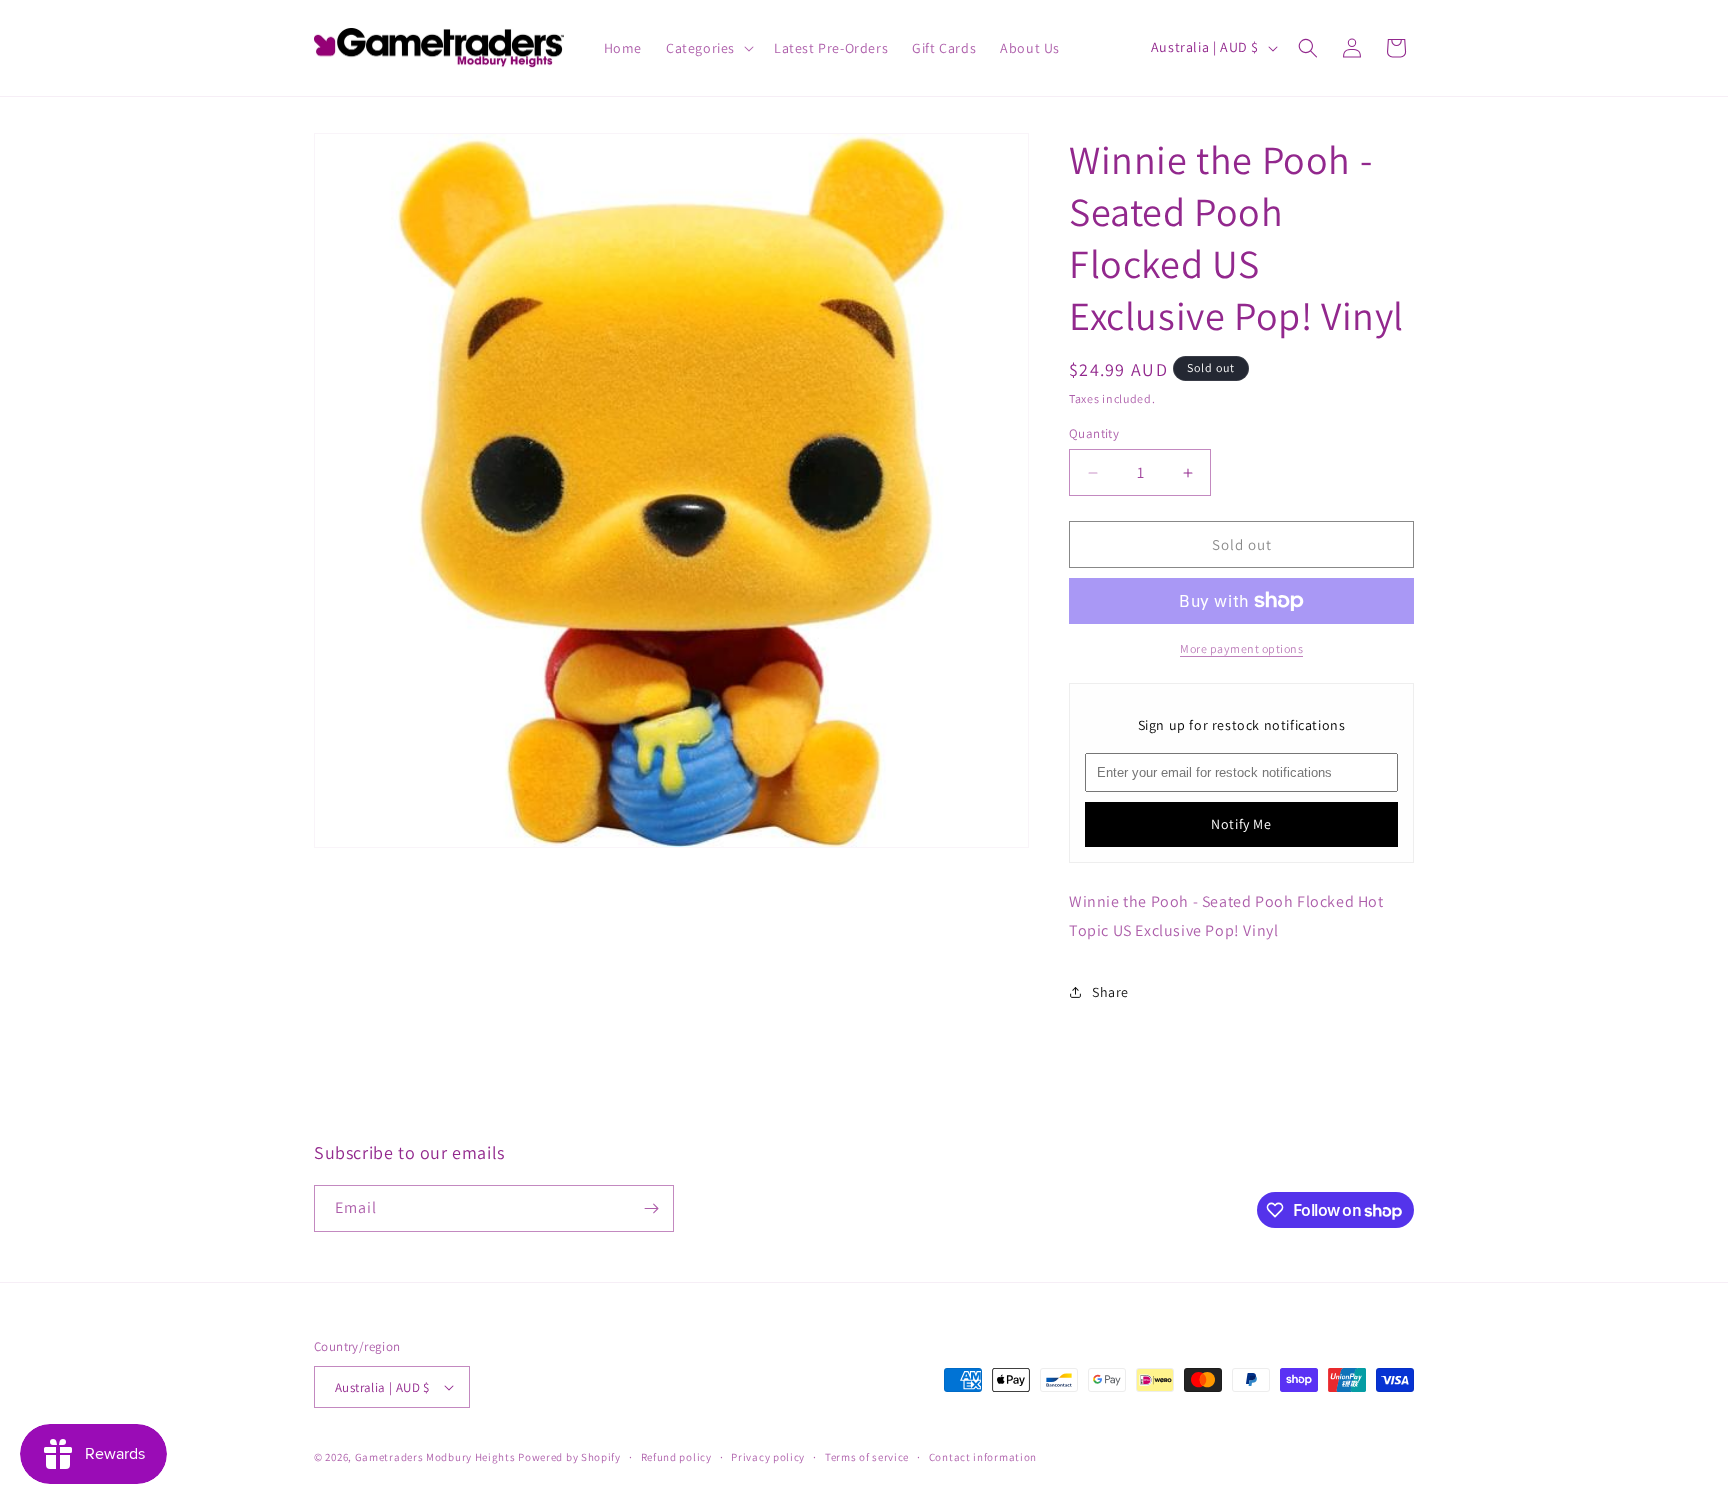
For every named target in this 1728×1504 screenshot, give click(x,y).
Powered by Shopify (569, 1457)
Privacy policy (768, 1457)
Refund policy (676, 1457)
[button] (708, 48)
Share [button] (1110, 992)
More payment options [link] (1241, 648)
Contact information (983, 1457)
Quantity (1094, 433)
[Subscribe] (651, 1208)
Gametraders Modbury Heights (435, 1457)
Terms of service (867, 1457)
